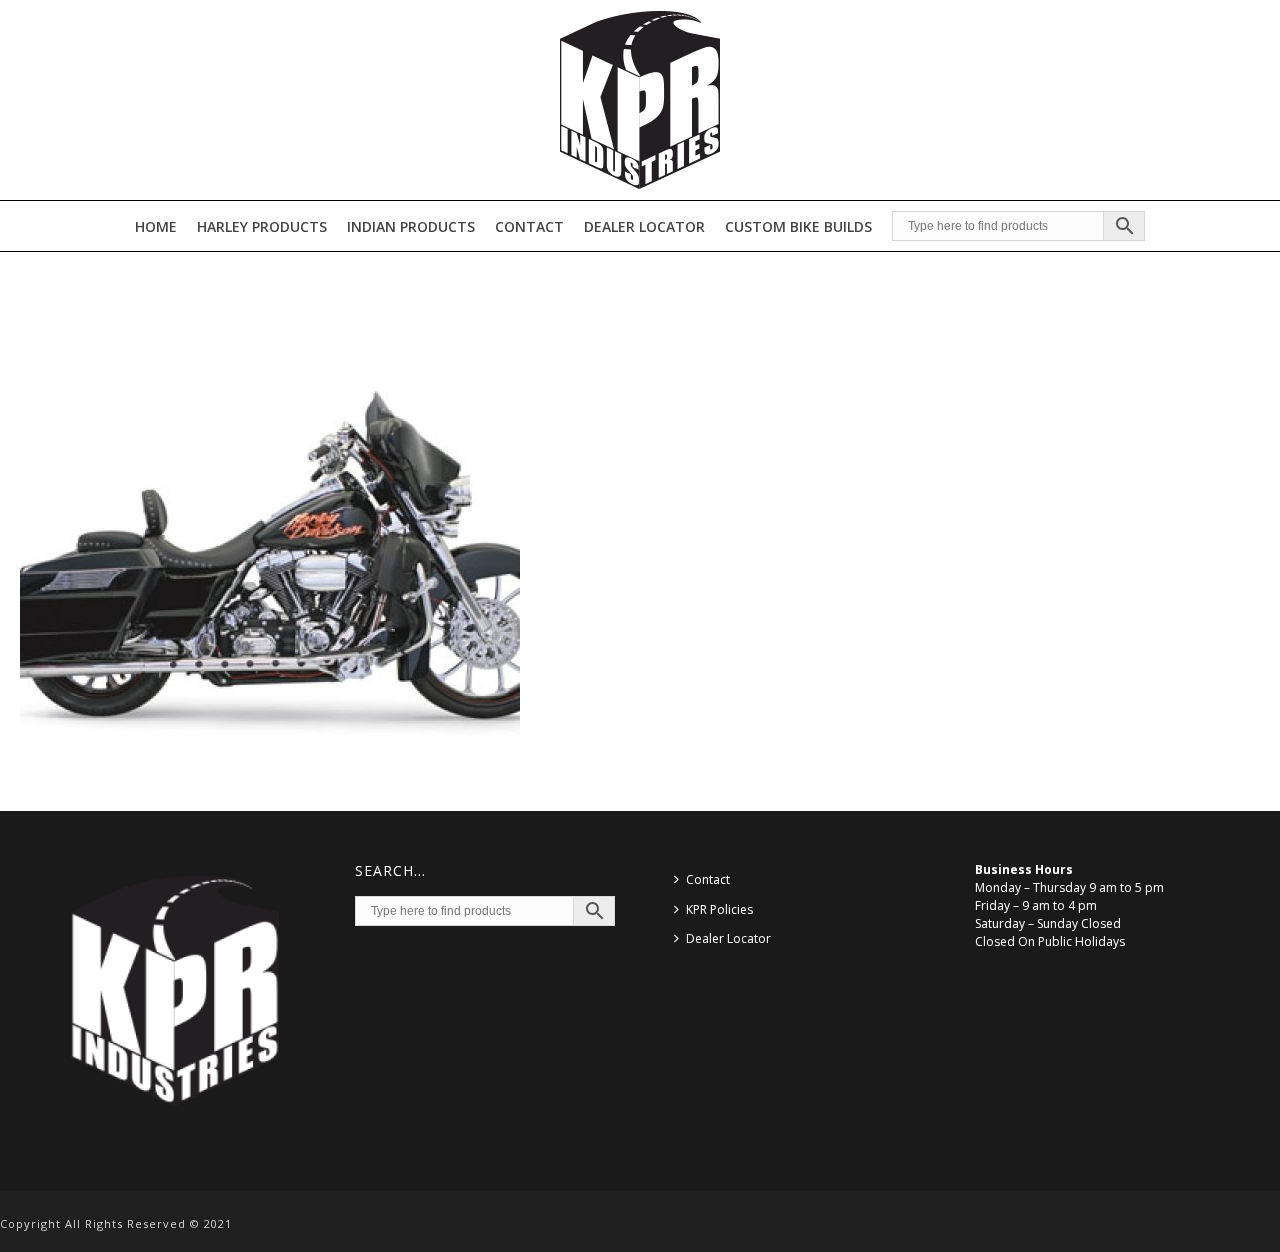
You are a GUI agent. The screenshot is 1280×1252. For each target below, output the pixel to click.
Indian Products (411, 226)
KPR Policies (719, 909)
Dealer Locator (644, 226)
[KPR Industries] (640, 100)
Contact (529, 226)
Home (156, 226)
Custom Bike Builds (798, 226)
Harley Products (262, 226)
